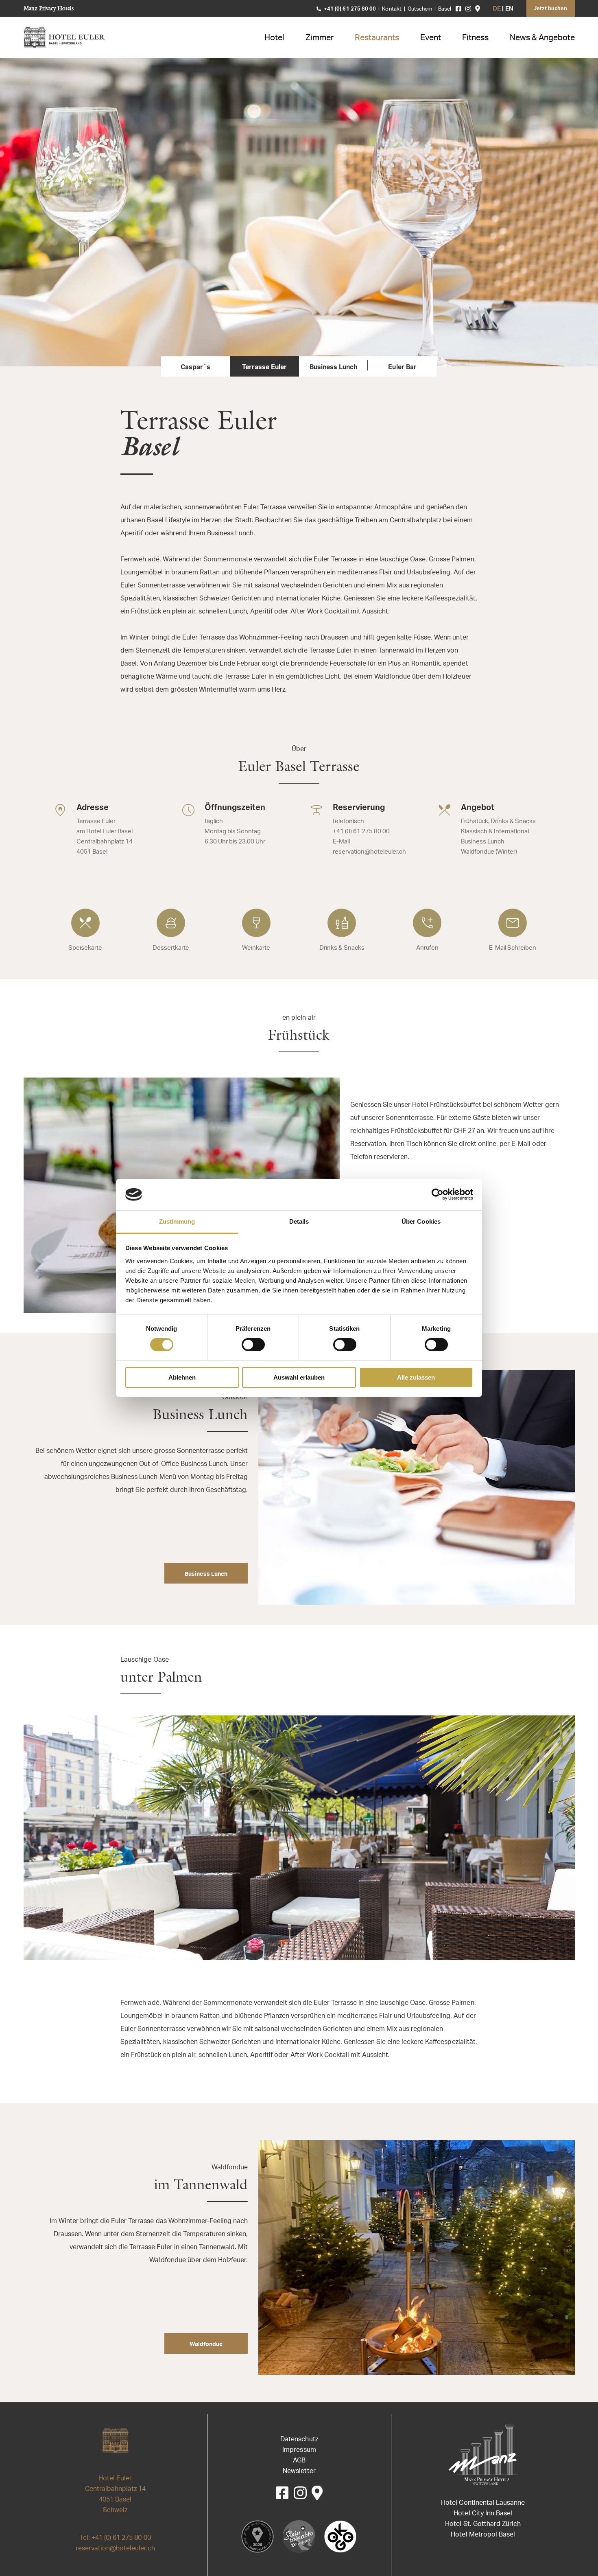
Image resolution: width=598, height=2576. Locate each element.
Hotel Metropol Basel (483, 2535)
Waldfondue (206, 2345)
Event (431, 38)
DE (497, 9)
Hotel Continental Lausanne (483, 2503)
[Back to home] (65, 37)
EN (509, 9)
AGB (299, 2461)
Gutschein (420, 9)
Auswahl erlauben (299, 1377)
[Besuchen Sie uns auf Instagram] (468, 9)
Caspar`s (195, 368)
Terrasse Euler (264, 368)
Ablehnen (182, 1377)
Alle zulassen (416, 1377)
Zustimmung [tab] (177, 1221)
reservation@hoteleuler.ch (116, 2549)
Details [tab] (299, 1221)
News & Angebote (542, 38)
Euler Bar (402, 368)
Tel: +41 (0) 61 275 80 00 (115, 2538)
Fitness (475, 38)
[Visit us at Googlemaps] (478, 9)
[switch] (253, 1345)
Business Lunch (333, 368)
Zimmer (320, 38)
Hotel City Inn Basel (483, 2514)
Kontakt (392, 9)
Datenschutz (299, 2440)
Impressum (299, 2450)
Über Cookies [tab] (421, 1221)
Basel (445, 9)
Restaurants (377, 38)
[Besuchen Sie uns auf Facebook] (458, 9)
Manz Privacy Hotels (49, 8)
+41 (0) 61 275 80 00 (350, 9)
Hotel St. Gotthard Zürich (483, 2524)
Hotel (274, 38)
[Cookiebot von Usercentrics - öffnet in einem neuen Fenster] (438, 1194)
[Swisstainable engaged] (299, 2537)
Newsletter (299, 2471)
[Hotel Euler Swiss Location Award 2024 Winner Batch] (258, 2537)
